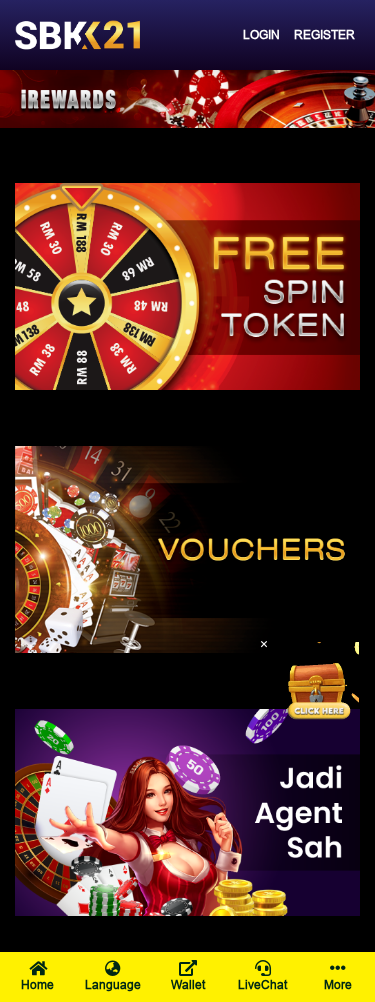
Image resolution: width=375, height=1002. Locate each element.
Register (324, 34)
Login (261, 34)
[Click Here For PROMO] (319, 682)
